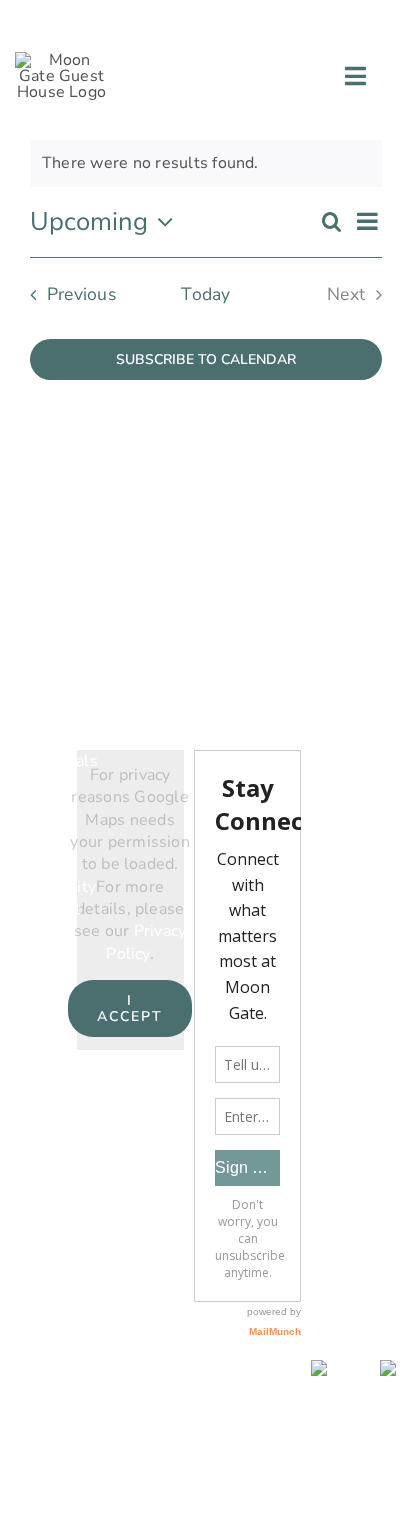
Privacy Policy (146, 942)
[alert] (206, 163)
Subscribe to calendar (206, 359)
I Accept (130, 1008)
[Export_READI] (392, 1368)
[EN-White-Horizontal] (337, 1368)
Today (205, 294)
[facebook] (259, 21)
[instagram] (295, 21)
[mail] (368, 21)
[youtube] (331, 21)
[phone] (404, 21)
